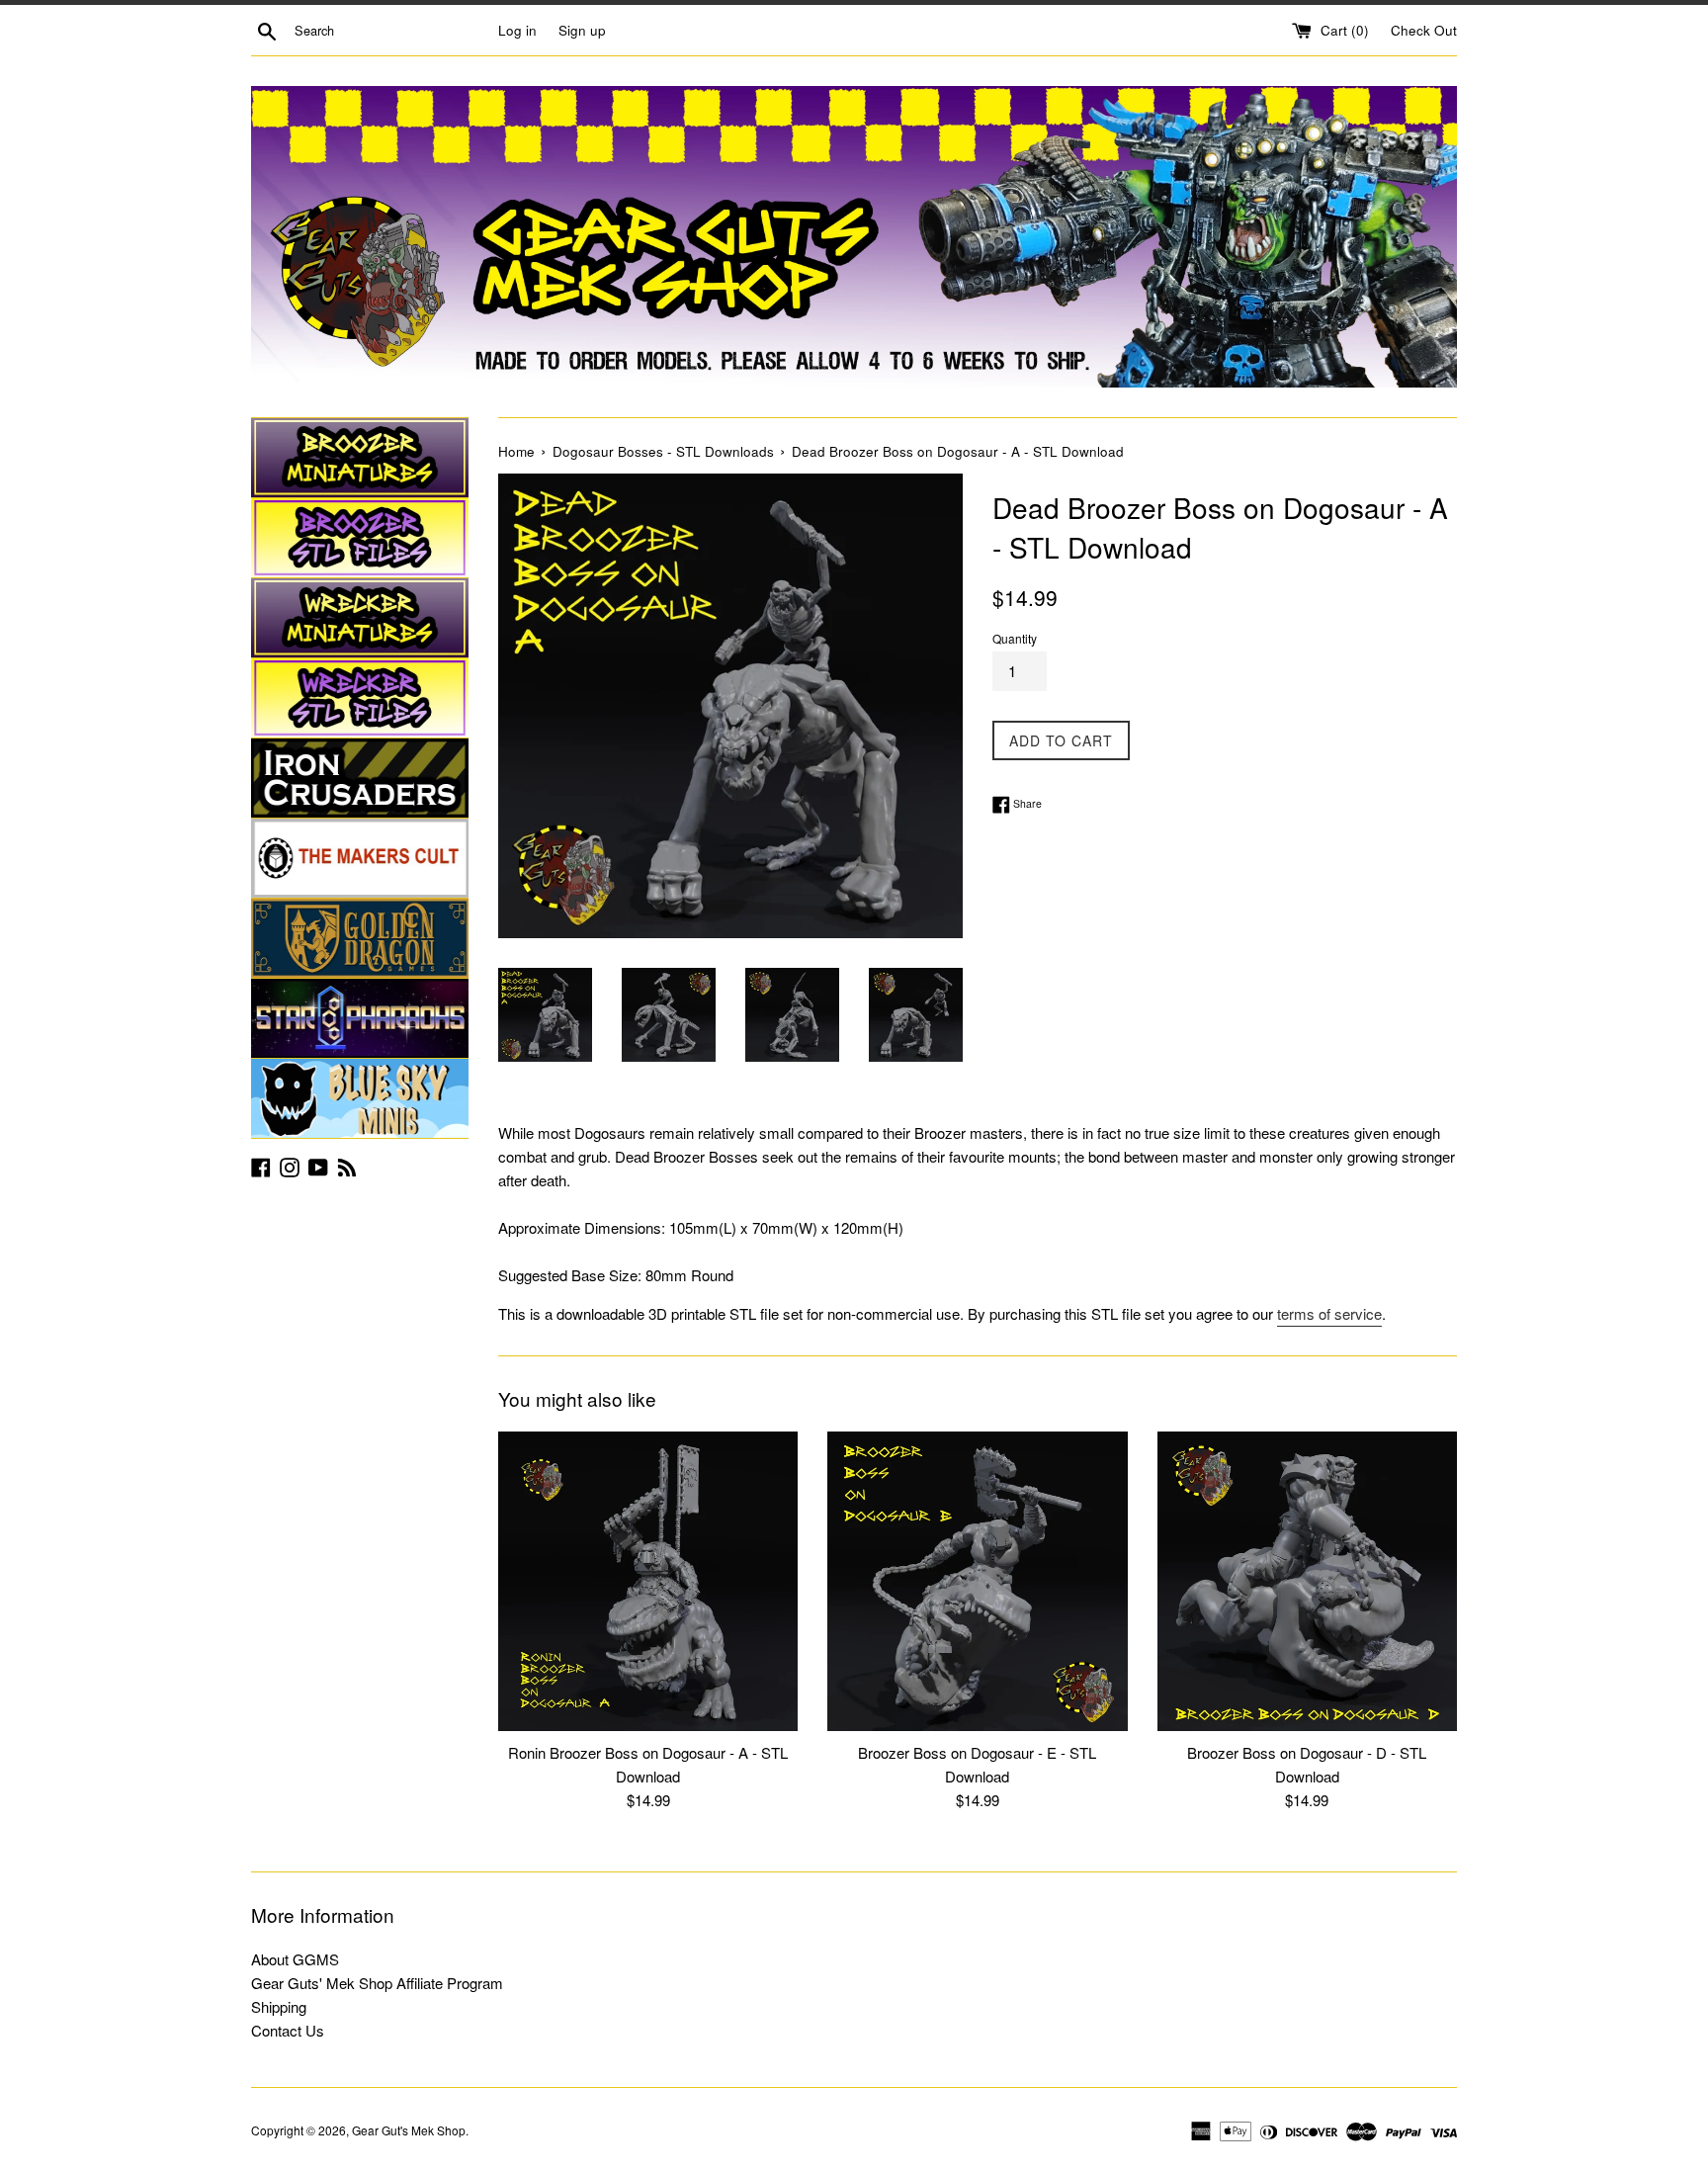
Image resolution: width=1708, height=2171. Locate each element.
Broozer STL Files (360, 538)
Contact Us (288, 2030)
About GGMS (295, 1959)
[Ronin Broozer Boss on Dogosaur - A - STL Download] (648, 1581)
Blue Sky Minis (360, 1098)
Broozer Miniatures (360, 458)
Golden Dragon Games (360, 938)
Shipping (279, 2006)
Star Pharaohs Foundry (360, 1018)
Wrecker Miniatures (360, 618)
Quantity (1015, 638)
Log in (517, 30)
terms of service (1329, 1313)
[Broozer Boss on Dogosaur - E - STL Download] (977, 1581)
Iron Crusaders (360, 778)
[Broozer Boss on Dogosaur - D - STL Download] (1307, 1581)
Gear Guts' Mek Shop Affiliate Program (377, 1983)
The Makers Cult (360, 858)
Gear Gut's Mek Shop (409, 2130)
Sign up (582, 30)
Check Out (1424, 30)
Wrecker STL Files (360, 698)
